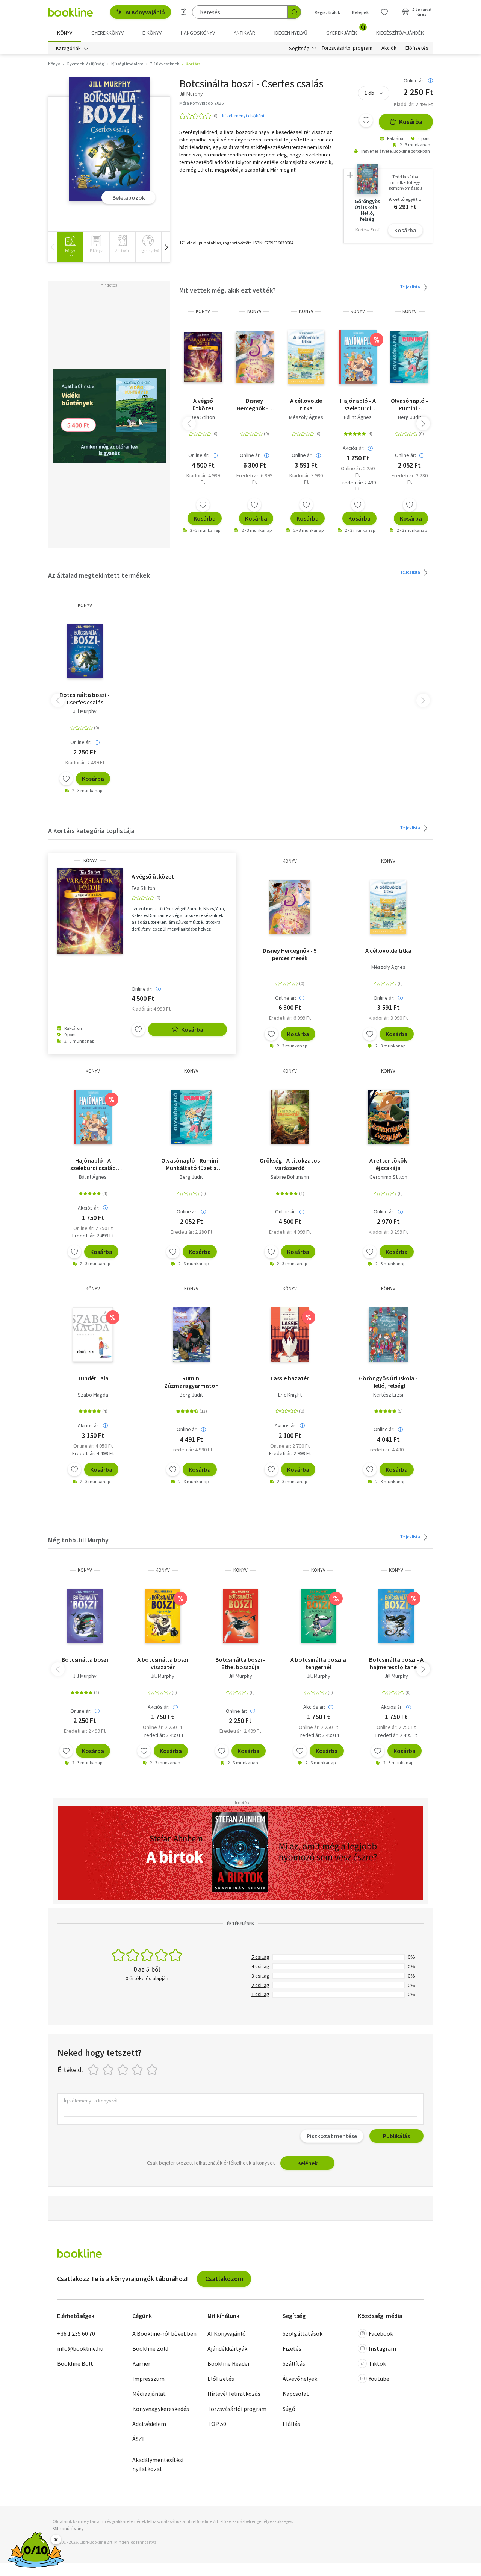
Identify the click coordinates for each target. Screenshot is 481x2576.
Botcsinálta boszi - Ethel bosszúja (240, 1663)
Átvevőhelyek (300, 2379)
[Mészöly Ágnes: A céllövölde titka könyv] (306, 357)
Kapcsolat (296, 2394)
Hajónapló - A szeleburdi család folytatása (358, 404)
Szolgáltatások (303, 2333)
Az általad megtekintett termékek (99, 575)
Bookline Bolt (75, 2363)
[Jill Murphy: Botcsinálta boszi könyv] (85, 1616)
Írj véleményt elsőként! (244, 116)
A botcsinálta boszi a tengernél (318, 1663)
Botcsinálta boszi (85, 1659)
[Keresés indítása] (294, 12)
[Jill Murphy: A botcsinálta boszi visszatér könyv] (163, 1616)
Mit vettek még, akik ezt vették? (228, 290)
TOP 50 (217, 2424)
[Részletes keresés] (184, 12)
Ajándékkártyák (227, 2348)
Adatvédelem (149, 2424)
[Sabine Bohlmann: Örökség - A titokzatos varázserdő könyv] (290, 1117)
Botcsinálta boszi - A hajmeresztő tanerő (396, 1663)
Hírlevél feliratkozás (234, 2394)
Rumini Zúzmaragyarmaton (191, 1382)
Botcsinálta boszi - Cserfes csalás (85, 698)
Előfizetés (417, 48)
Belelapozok (129, 197)
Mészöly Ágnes (306, 417)
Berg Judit (410, 417)
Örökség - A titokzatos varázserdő (290, 1164)
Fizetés (292, 2348)
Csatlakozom (224, 2279)
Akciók (389, 48)
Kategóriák (68, 48)
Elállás (291, 2424)
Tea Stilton (203, 417)
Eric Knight (290, 1395)
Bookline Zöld (150, 2348)
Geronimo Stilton (388, 1177)
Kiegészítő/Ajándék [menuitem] (400, 33)
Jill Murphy (85, 711)
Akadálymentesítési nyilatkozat (158, 2464)
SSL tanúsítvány (68, 2528)
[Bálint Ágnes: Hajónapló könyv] (358, 357)
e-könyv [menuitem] (152, 33)
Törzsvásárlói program (347, 48)
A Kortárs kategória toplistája (91, 831)
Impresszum (148, 2379)
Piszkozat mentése (332, 2136)
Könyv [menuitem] (65, 33)
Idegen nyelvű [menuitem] (291, 33)
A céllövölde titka (306, 404)
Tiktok (377, 2363)
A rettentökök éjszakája (388, 1164)
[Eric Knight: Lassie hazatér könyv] (290, 1334)
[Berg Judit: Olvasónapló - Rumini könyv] (409, 357)
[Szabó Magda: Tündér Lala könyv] (93, 1334)
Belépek (360, 12)
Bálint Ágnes (358, 417)
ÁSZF (139, 2439)
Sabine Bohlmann (290, 1177)
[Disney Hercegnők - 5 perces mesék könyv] (255, 357)
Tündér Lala (93, 1378)
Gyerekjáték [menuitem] (346, 30)
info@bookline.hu (80, 2348)
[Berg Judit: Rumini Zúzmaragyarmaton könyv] (191, 1334)
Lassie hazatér (290, 1378)
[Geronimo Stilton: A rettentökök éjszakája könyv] (388, 1117)
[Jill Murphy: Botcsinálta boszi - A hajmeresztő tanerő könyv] (396, 1616)
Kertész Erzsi (388, 1395)
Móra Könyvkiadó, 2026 (201, 103)
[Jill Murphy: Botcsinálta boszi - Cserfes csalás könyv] (109, 140)
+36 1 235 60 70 (76, 2333)
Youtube (379, 2379)
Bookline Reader (229, 2363)
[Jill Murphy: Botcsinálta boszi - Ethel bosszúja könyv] (240, 1616)
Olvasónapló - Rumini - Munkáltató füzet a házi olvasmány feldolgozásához (409, 404)
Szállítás (294, 2363)
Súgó (289, 2409)
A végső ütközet (203, 404)
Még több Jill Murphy (78, 1540)
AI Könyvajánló (145, 12)
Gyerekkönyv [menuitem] (107, 33)
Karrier (141, 2363)
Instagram (382, 2348)
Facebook (381, 2333)
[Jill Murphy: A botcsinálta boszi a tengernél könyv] (318, 1616)
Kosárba (411, 122)
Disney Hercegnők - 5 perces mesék (255, 404)
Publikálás (396, 2136)
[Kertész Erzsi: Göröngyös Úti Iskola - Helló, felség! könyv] (388, 1334)
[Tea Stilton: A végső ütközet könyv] (203, 357)
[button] (166, 247)
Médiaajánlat (149, 2394)
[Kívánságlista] (384, 12)
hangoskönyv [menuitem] (198, 33)
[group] (70, 247)
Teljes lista (411, 287)
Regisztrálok (327, 12)
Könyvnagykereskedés (161, 2409)
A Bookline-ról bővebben (164, 2333)
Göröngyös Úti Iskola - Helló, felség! (388, 1382)
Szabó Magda (93, 1395)
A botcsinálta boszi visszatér (163, 1663)
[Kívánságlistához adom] (366, 120)
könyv (203, 311)
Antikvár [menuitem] (244, 33)
